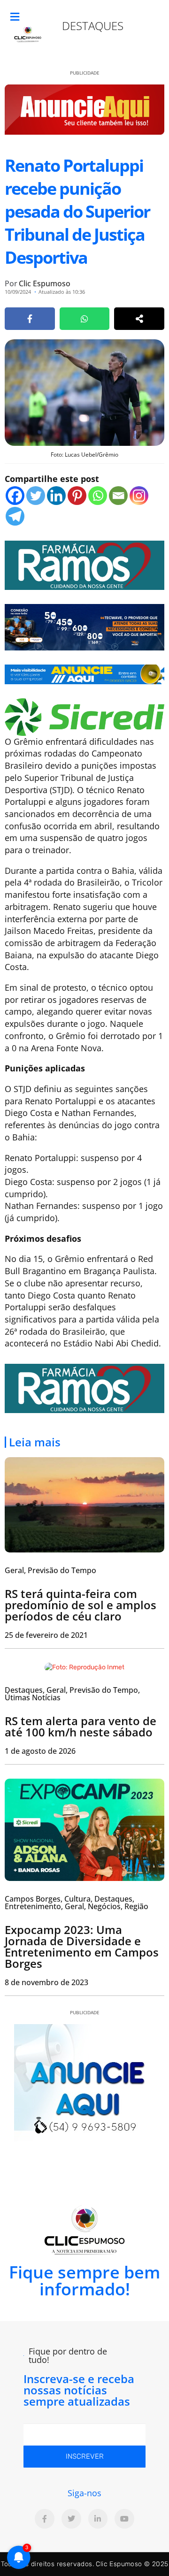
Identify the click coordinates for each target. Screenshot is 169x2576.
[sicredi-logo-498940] (84, 716)
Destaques (93, 26)
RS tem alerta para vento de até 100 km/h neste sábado (81, 1726)
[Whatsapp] (98, 496)
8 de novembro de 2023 (46, 1982)
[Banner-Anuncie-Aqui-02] (84, 673)
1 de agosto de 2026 (40, 1751)
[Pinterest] (77, 496)
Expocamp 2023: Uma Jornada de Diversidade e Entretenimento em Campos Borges (82, 1946)
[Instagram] (139, 496)
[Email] (118, 496)
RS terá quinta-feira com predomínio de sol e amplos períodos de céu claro (81, 1605)
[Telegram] (15, 516)
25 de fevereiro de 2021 (46, 1635)
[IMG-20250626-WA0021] (84, 626)
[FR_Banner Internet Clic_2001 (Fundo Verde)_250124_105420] (84, 564)
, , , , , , (77, 1903)
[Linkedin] (56, 496)
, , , (72, 1694)
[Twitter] (36, 496)
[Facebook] (15, 496)
